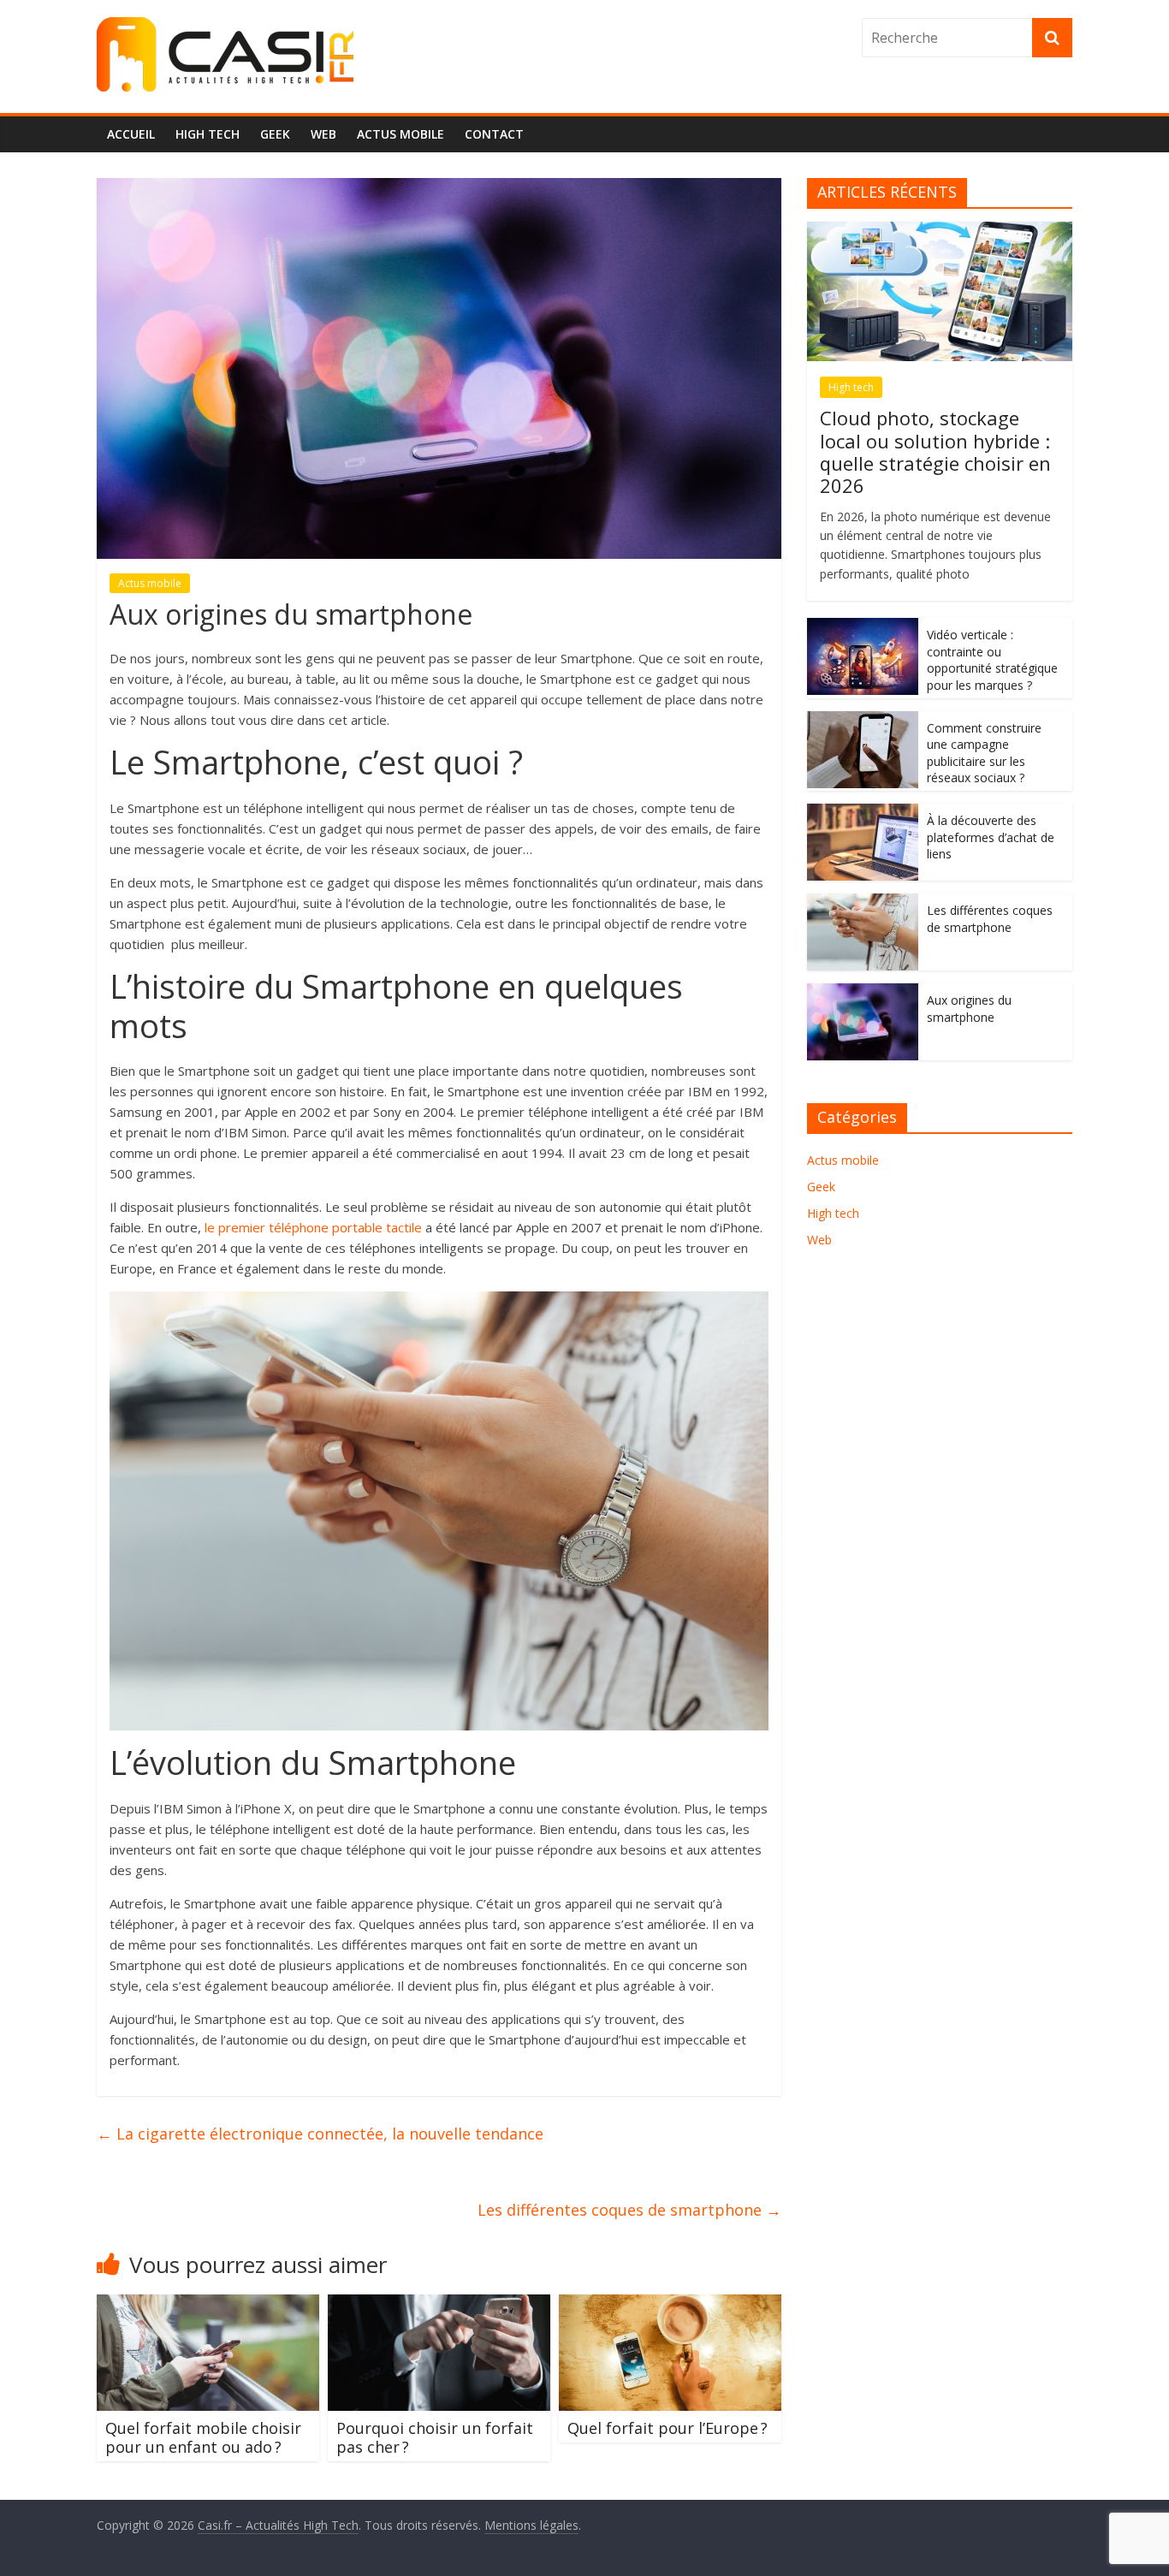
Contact (494, 134)
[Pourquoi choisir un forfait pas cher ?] (439, 2305)
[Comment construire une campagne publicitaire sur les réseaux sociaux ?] (863, 720)
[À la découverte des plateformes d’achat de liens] (863, 813)
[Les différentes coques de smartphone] (863, 902)
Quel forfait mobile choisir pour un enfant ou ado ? (203, 2437)
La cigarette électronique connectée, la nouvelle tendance (320, 2134)
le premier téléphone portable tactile (313, 1227)
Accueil (131, 134)
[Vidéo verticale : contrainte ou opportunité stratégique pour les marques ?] (863, 627)
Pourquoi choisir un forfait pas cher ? (435, 2437)
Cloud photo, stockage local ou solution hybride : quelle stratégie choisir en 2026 (935, 451)
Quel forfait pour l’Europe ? (668, 2428)
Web (323, 134)
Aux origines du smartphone (969, 1009)
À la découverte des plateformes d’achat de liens (991, 837)
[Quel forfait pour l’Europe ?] (670, 2305)
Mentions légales (531, 2525)
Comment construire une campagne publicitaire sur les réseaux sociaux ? (984, 753)
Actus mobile (401, 134)
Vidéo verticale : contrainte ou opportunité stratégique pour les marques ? (992, 660)
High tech (208, 134)
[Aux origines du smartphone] (863, 992)
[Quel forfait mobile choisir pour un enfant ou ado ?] (208, 2305)
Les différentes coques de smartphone (629, 2210)
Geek (275, 134)
